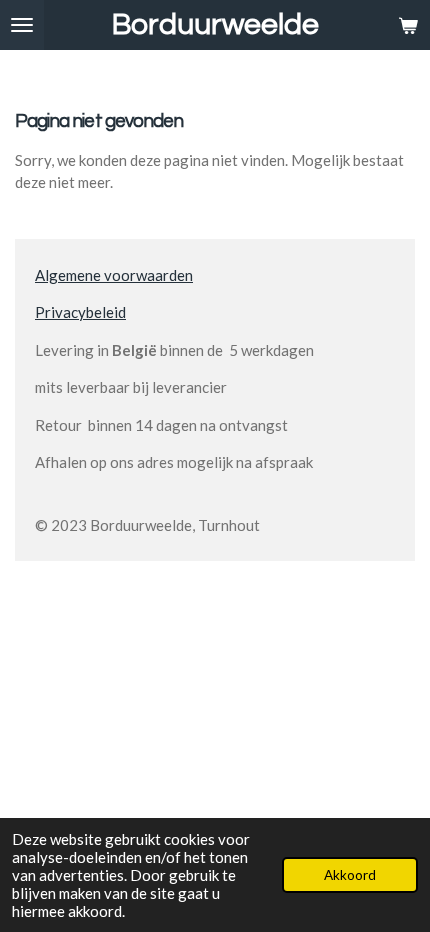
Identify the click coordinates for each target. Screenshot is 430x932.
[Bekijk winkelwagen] (408, 25)
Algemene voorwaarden (114, 275)
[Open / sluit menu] (22, 25)
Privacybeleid (80, 312)
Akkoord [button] (350, 875)
